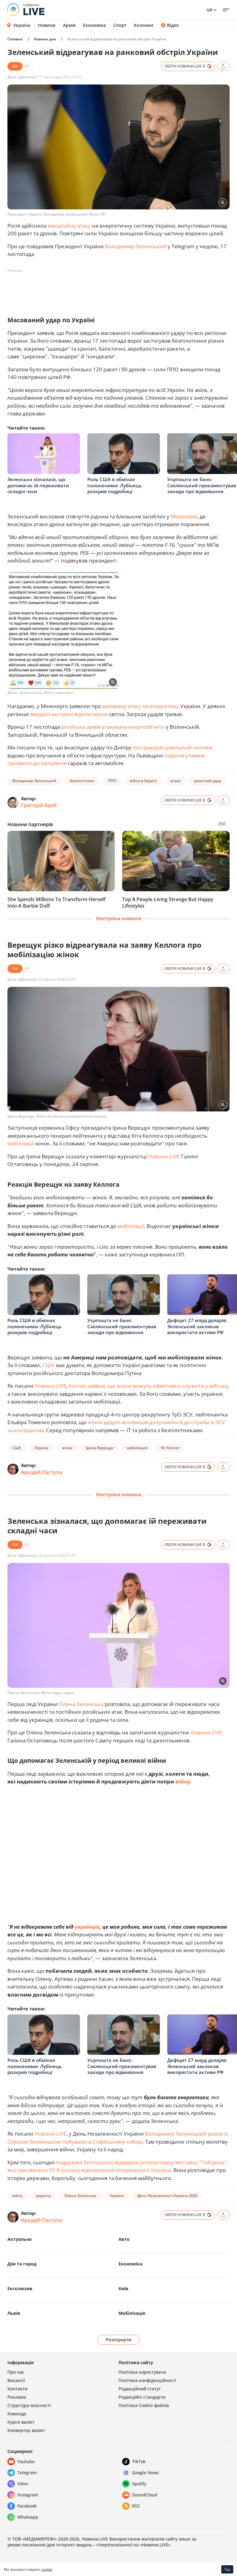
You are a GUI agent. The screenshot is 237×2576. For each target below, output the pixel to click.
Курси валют (21, 2422)
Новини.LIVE (164, 1156)
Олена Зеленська (81, 1704)
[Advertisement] (120, 289)
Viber (23, 2484)
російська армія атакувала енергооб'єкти (113, 727)
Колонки (144, 25)
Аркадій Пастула (42, 1472)
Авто (124, 2239)
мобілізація (137, 1448)
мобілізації (21, 1143)
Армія (69, 25)
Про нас (16, 2372)
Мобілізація (132, 2313)
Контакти (17, 2389)
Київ (123, 2288)
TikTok (139, 2461)
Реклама (17, 2397)
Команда (17, 2414)
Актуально (20, 2239)
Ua (209, 10)
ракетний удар (208, 781)
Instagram (28, 2495)
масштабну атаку (69, 226)
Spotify (139, 2484)
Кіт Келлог (170, 1448)
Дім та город (22, 2264)
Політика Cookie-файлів (144, 2405)
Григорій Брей (39, 805)
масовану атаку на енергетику (141, 706)
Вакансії (16, 2380)
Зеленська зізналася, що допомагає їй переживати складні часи (38, 485)
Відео (173, 25)
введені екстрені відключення (68, 714)
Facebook (27, 2506)
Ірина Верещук (100, 1448)
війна (17, 2196)
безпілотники (82, 781)
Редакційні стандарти (142, 2397)
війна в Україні (143, 781)
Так (227, 2569)
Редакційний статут (140, 2389)
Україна (22, 25)
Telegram (27, 2473)
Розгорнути (119, 2340)
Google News (146, 2473)
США (48, 1365)
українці (44, 2196)
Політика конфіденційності (147, 2380)
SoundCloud (145, 2495)
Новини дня (45, 39)
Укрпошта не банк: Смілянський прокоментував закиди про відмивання (202, 485)
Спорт (120, 25)
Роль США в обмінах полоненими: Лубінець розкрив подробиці (114, 485)
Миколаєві (184, 516)
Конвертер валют (26, 2430)
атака (175, 781)
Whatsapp (28, 2517)
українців (87, 1927)
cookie (47, 2569)
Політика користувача (142, 2372)
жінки (67, 1448)
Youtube (26, 2461)
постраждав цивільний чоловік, (173, 747)
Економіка (94, 25)
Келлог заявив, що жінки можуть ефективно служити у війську (148, 1386)
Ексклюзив (20, 2288)
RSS (136, 2506)
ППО (112, 781)
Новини (47, 25)
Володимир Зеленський (136, 246)
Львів (14, 2313)
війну (183, 1781)
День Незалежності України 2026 (167, 2196)
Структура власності (29, 2405)
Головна (15, 39)
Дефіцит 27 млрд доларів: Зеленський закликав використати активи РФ (197, 1326)
